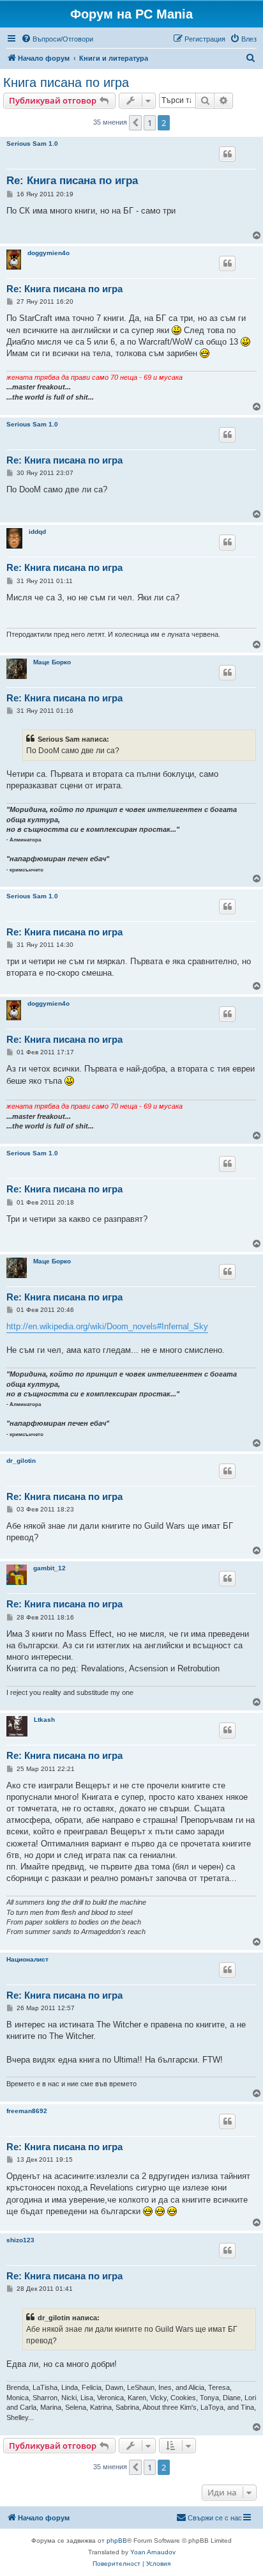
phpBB (117, 2541)
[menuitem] (57, 39)
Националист (27, 1959)
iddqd (37, 532)
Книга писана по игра (66, 82)
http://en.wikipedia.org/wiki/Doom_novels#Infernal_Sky (107, 1326)
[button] (135, 123)
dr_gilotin (21, 1461)
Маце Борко (52, 662)
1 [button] (150, 123)
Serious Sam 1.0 (32, 144)
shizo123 (20, 2240)
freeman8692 (27, 2111)
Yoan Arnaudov (153, 2552)
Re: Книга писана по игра (72, 181)
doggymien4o (49, 253)
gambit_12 (49, 1568)
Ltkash (44, 1720)
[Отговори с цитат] (227, 154)
